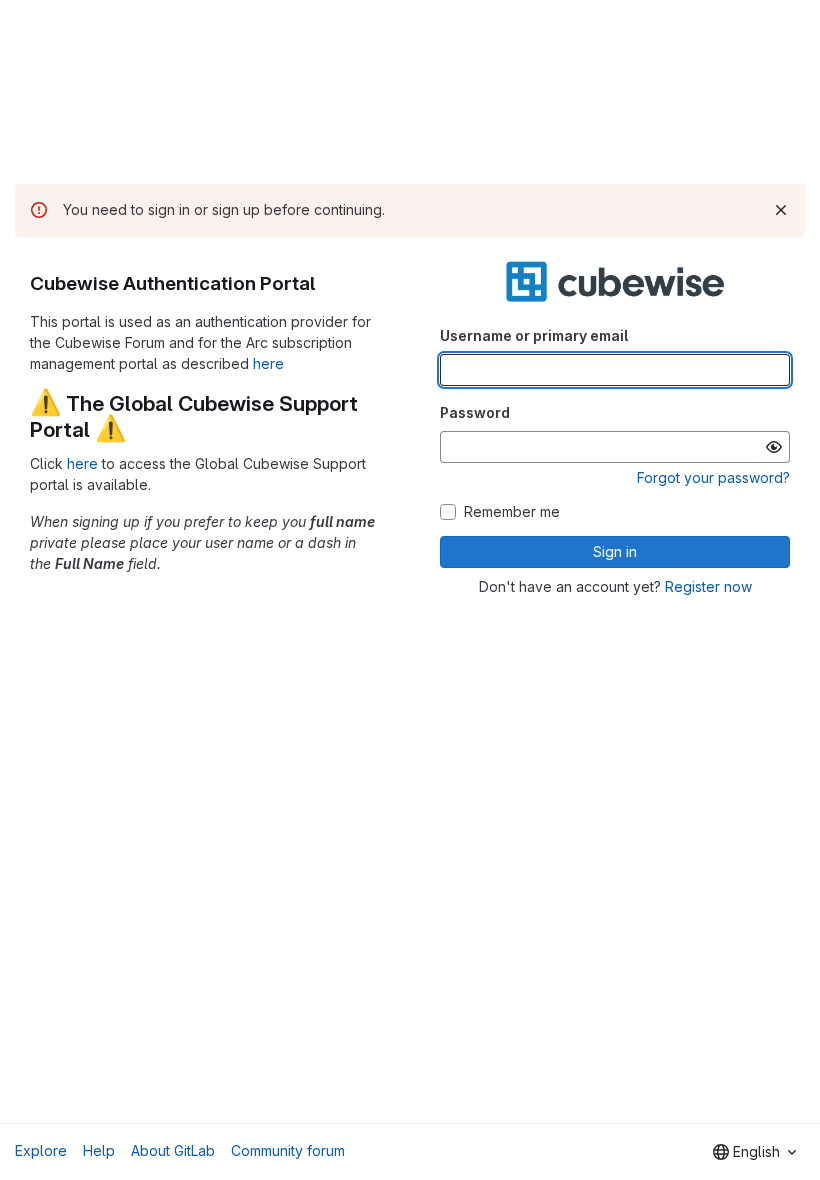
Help (99, 1150)
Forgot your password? (713, 477)
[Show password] (774, 447)
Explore (41, 1150)
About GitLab (173, 1150)
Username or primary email (534, 335)
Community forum (288, 1150)
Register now (708, 586)
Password (475, 412)
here (268, 363)
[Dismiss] (781, 210)
